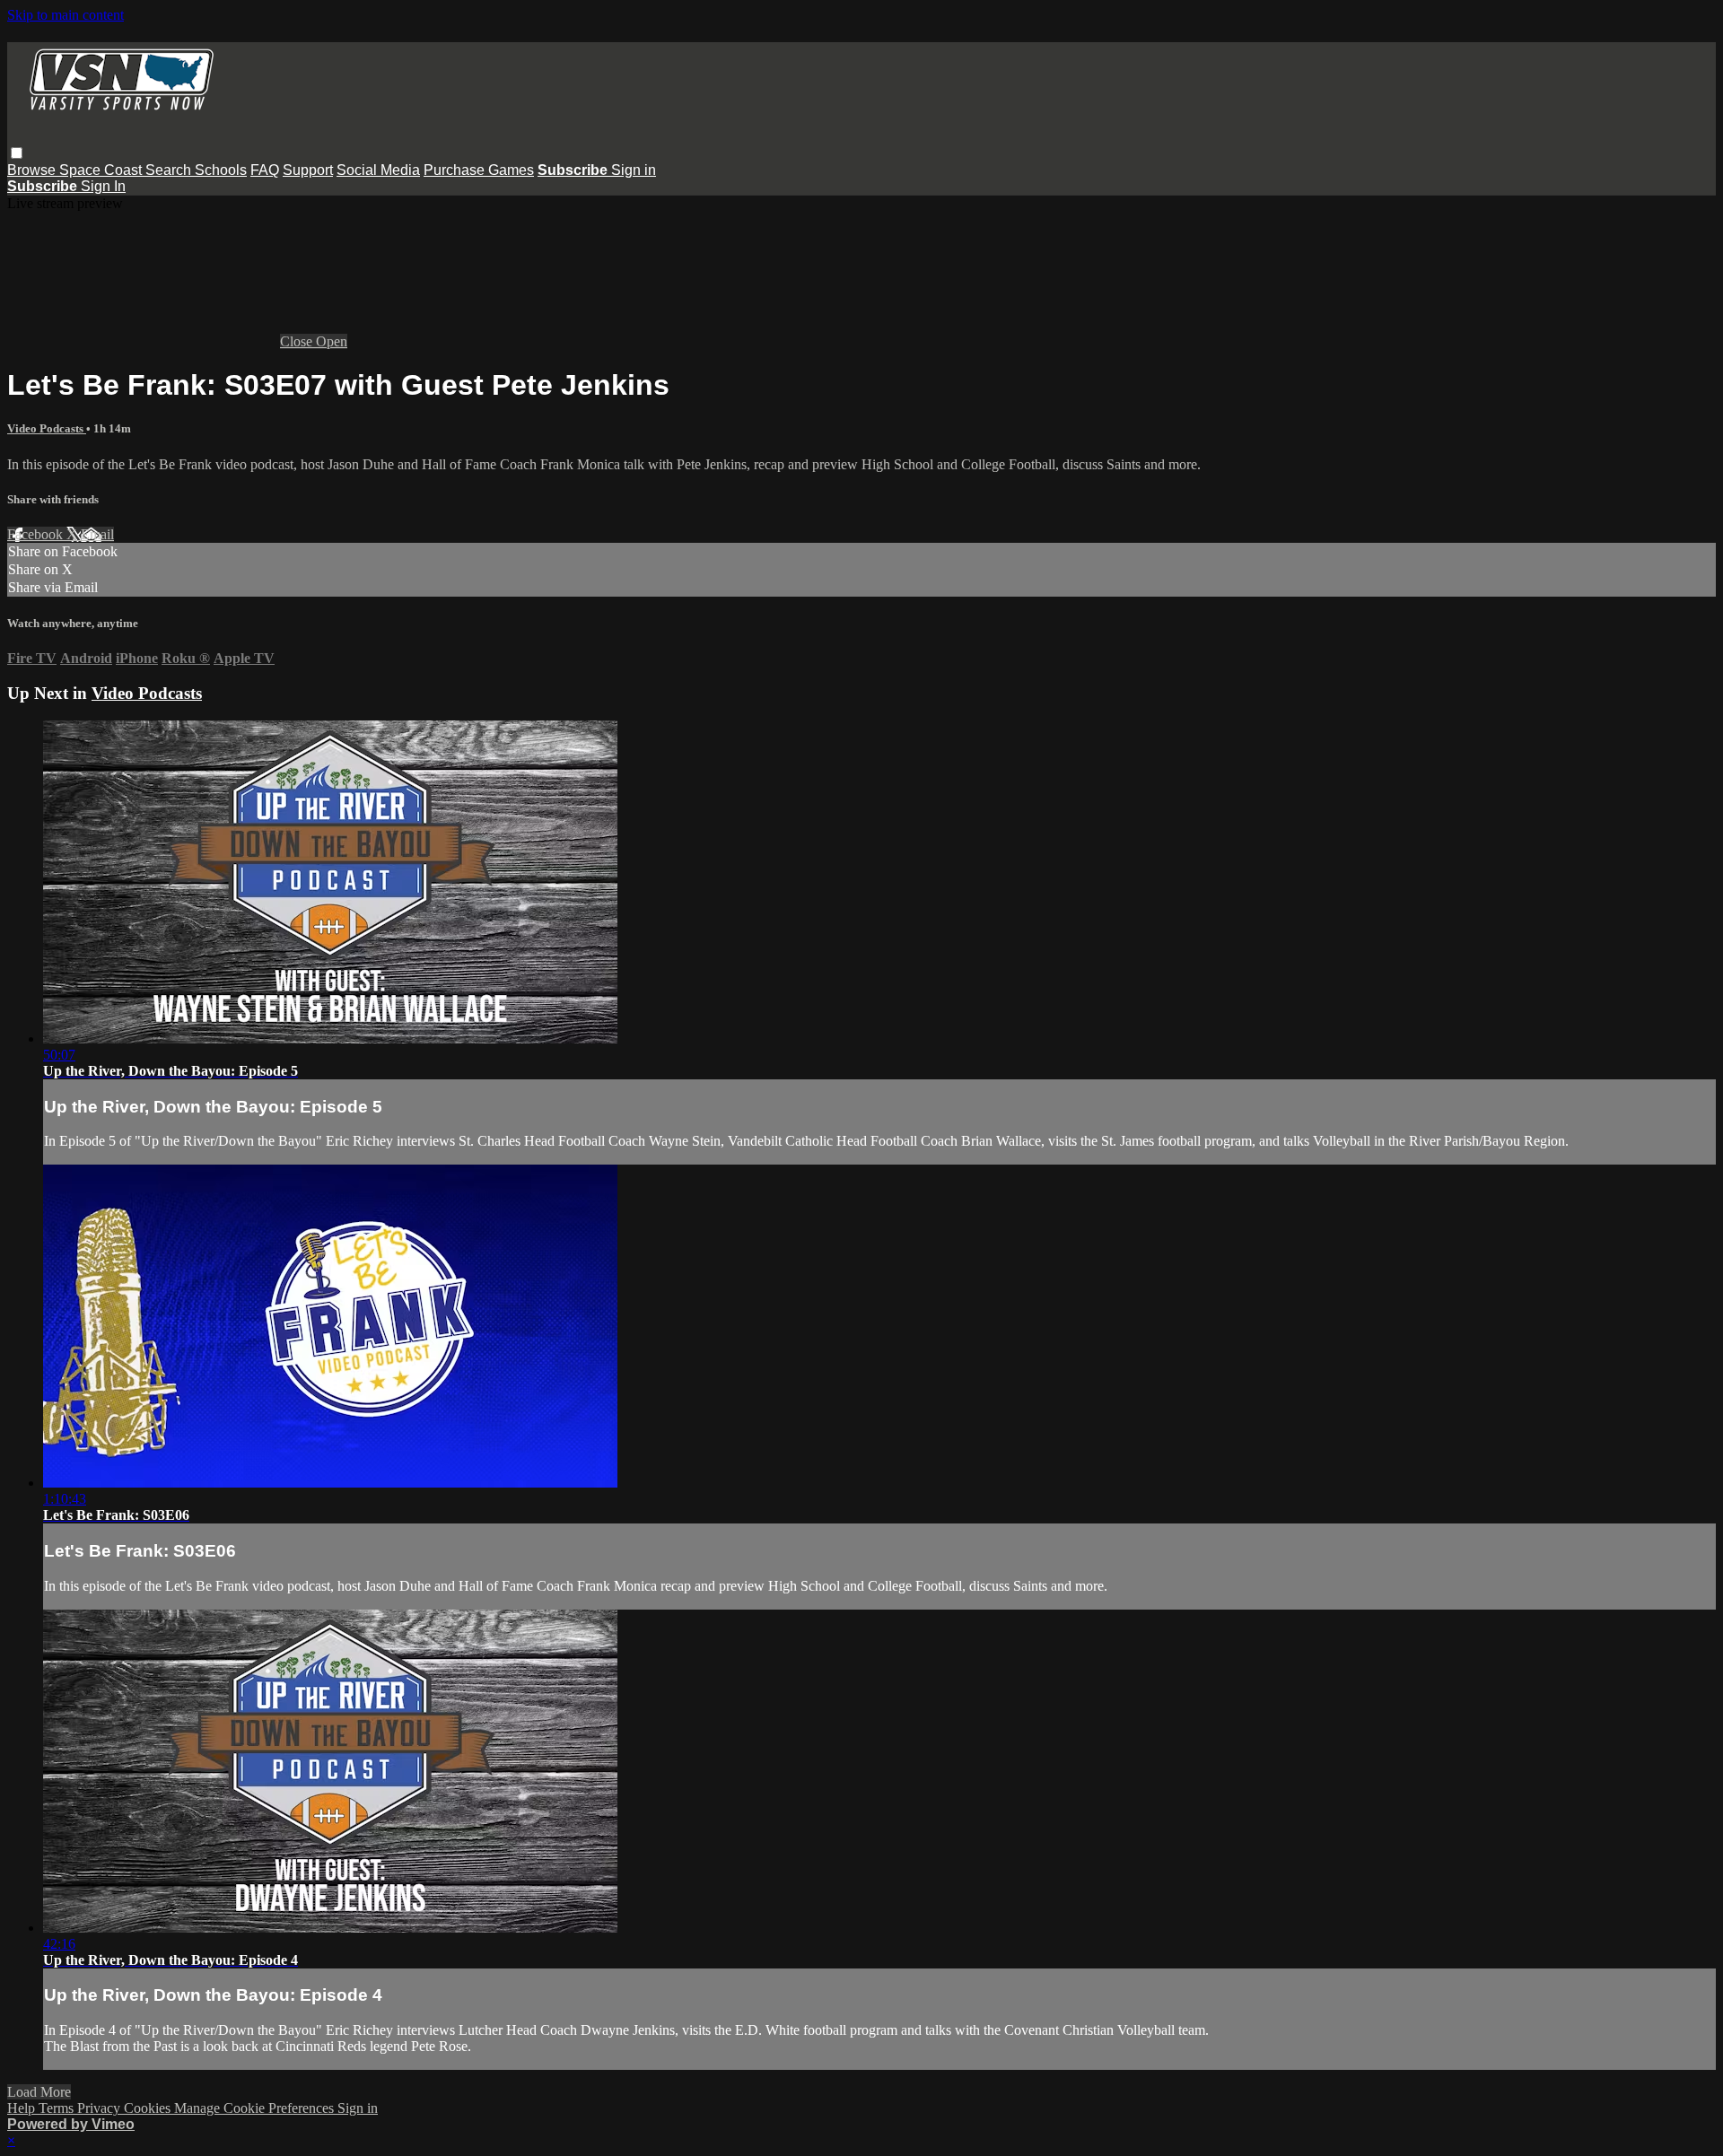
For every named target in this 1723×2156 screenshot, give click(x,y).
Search (170, 170)
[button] (17, 153)
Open (332, 341)
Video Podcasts (47, 428)
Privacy (101, 2108)
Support (308, 170)
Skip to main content (66, 15)
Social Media (378, 170)
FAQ (265, 170)
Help (23, 2108)
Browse (33, 170)
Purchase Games (479, 170)
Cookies (149, 2108)
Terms (58, 2108)
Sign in (634, 170)
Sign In (103, 186)
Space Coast (102, 170)
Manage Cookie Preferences (256, 2108)
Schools (221, 170)
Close (298, 341)
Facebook (37, 534)
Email (97, 534)
